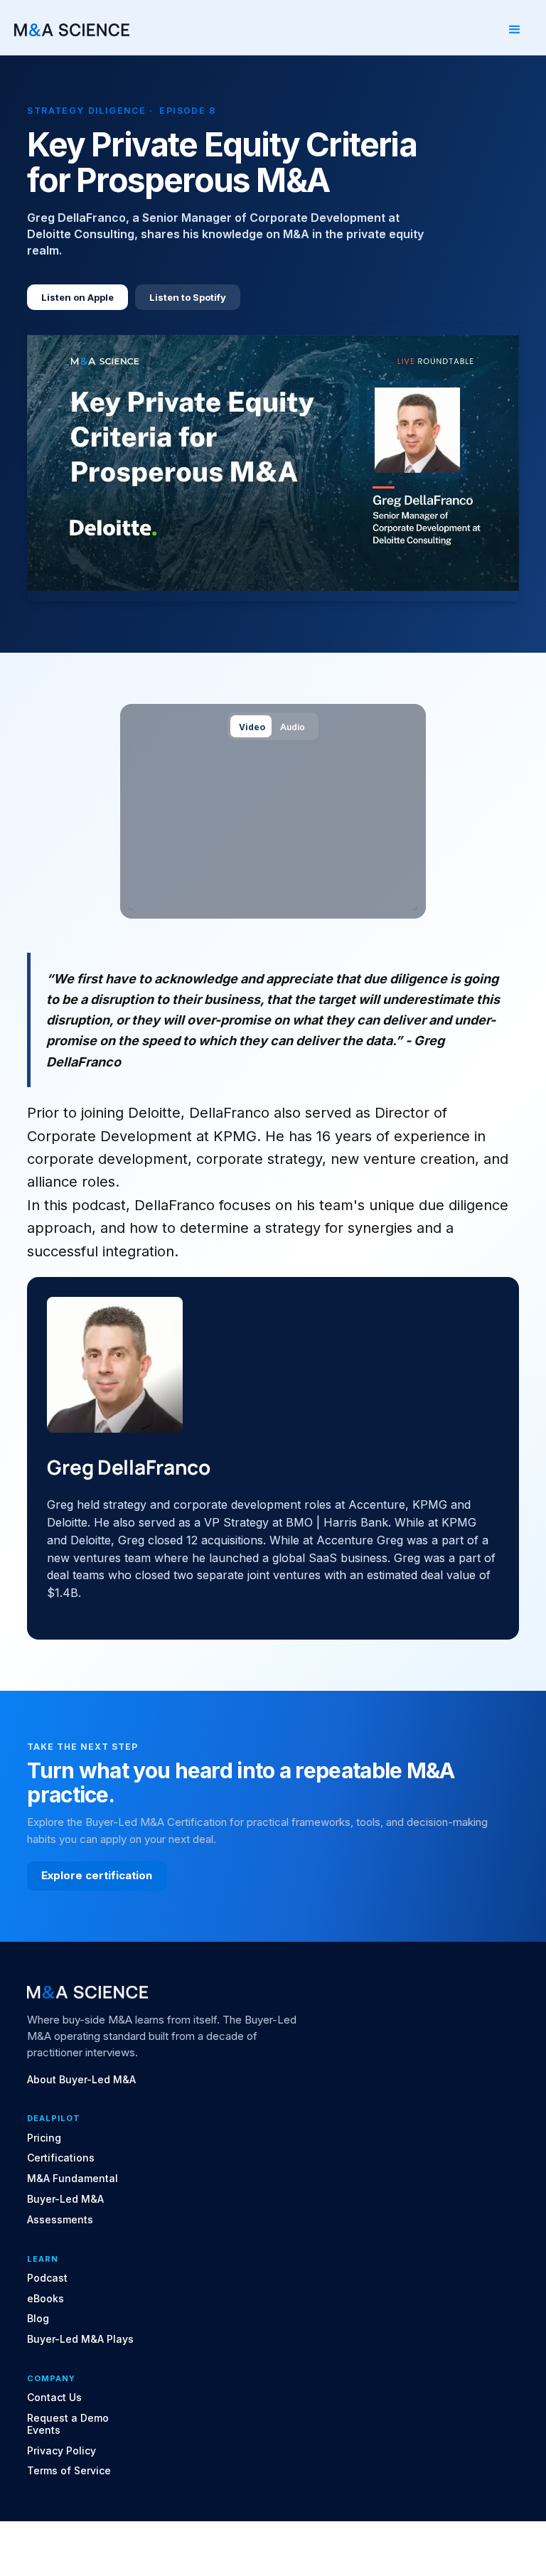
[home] (72, 30)
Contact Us (54, 2398)
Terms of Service (69, 2471)
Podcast (47, 2278)
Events (44, 2430)
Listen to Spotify (188, 297)
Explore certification (97, 1875)
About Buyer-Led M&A (81, 2080)
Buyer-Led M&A (65, 2199)
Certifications (61, 2158)
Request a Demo (68, 2418)
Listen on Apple (77, 297)
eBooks (45, 2299)
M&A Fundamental (73, 2179)
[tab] (251, 726)
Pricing (44, 2138)
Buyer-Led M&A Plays (80, 2339)
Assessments (60, 2220)
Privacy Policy (61, 2451)
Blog (38, 2319)
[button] (515, 30)
